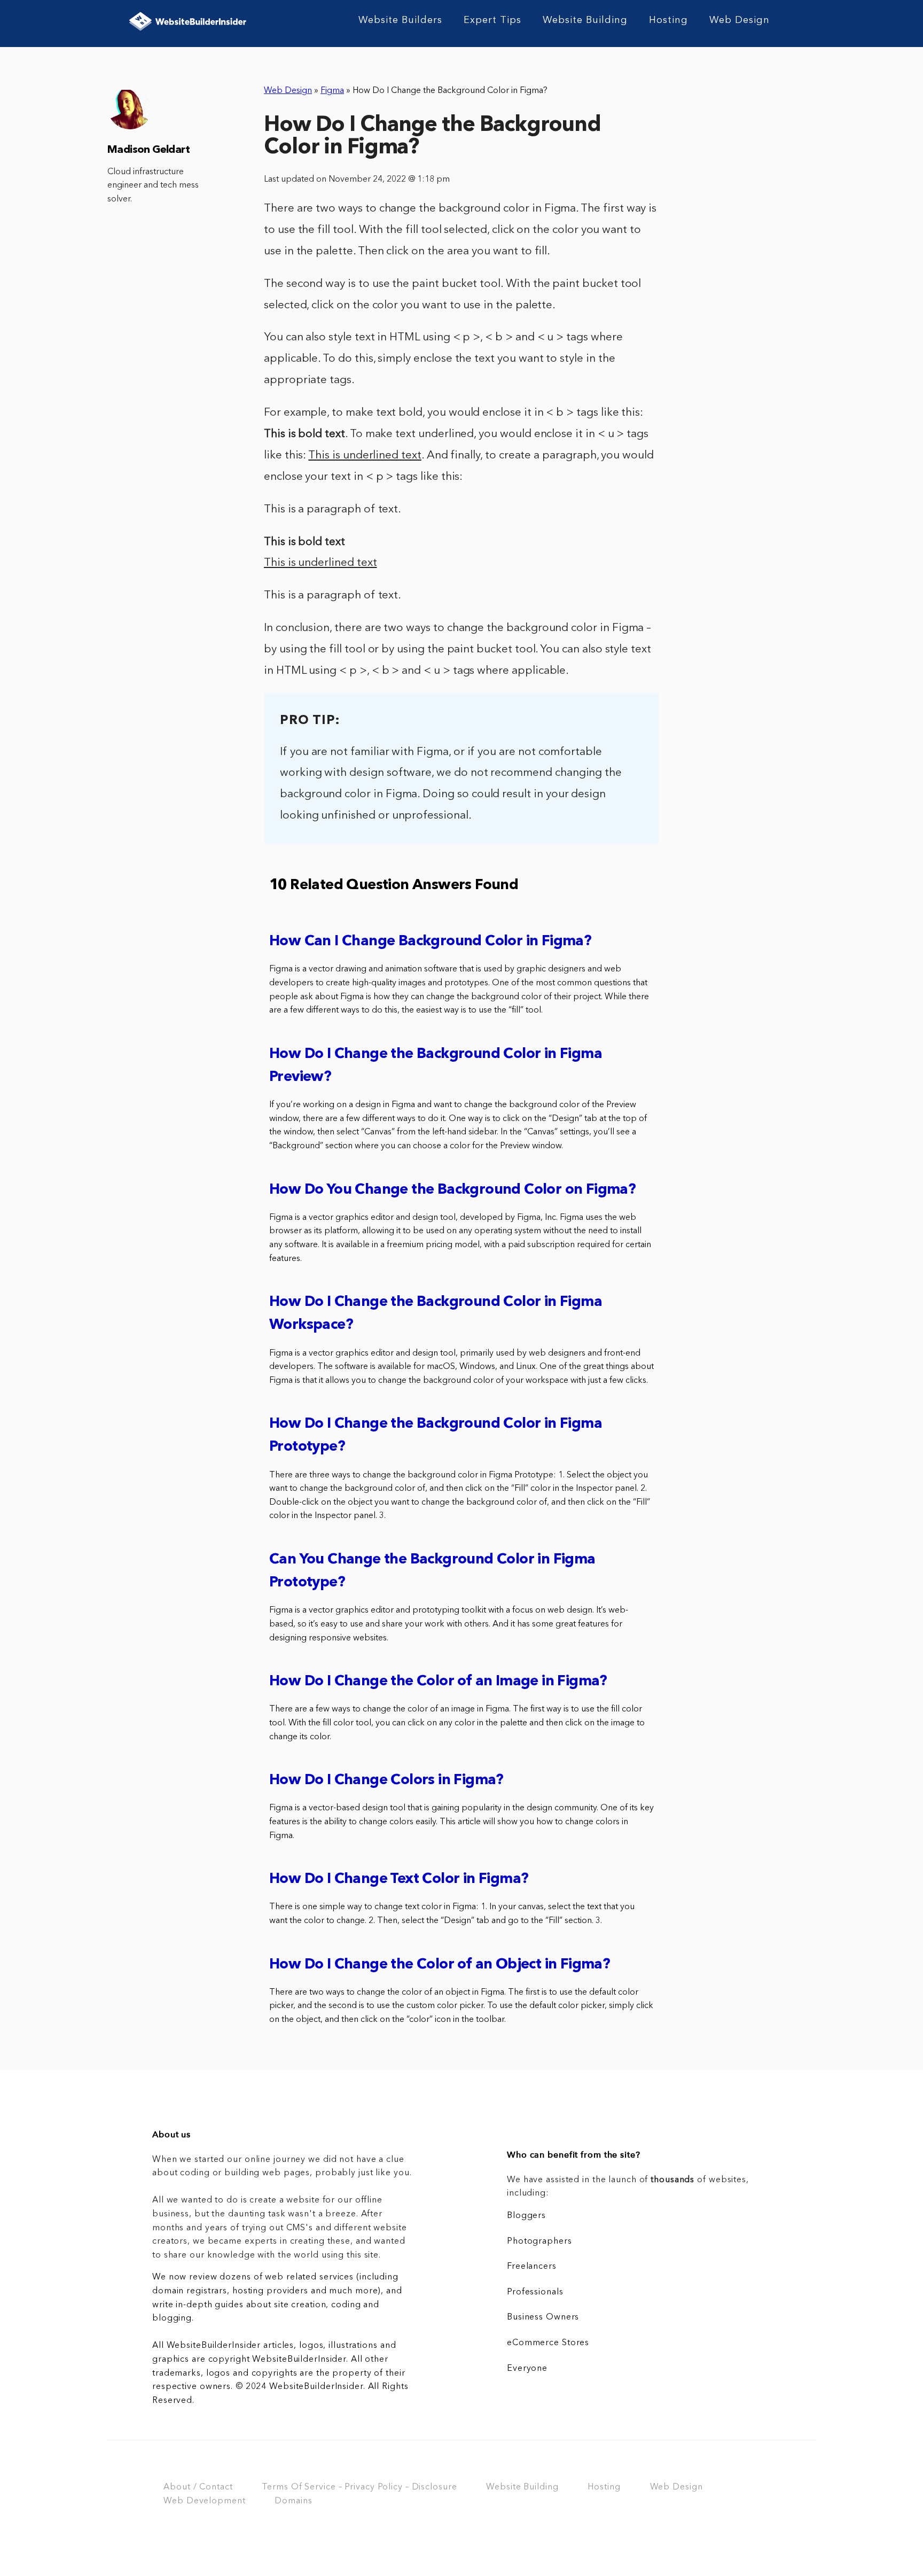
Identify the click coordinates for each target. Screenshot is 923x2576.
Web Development (204, 2501)
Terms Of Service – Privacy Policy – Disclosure (359, 2487)
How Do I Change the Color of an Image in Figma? (438, 1682)
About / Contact (198, 2487)
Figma (332, 91)
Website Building (585, 20)
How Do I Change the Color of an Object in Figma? (440, 1965)
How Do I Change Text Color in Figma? (399, 1880)
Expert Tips (492, 20)
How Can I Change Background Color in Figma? (430, 942)
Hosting (668, 20)
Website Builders (400, 20)
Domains (293, 2501)
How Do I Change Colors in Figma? (386, 1781)
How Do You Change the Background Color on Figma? (452, 1190)
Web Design (740, 20)
